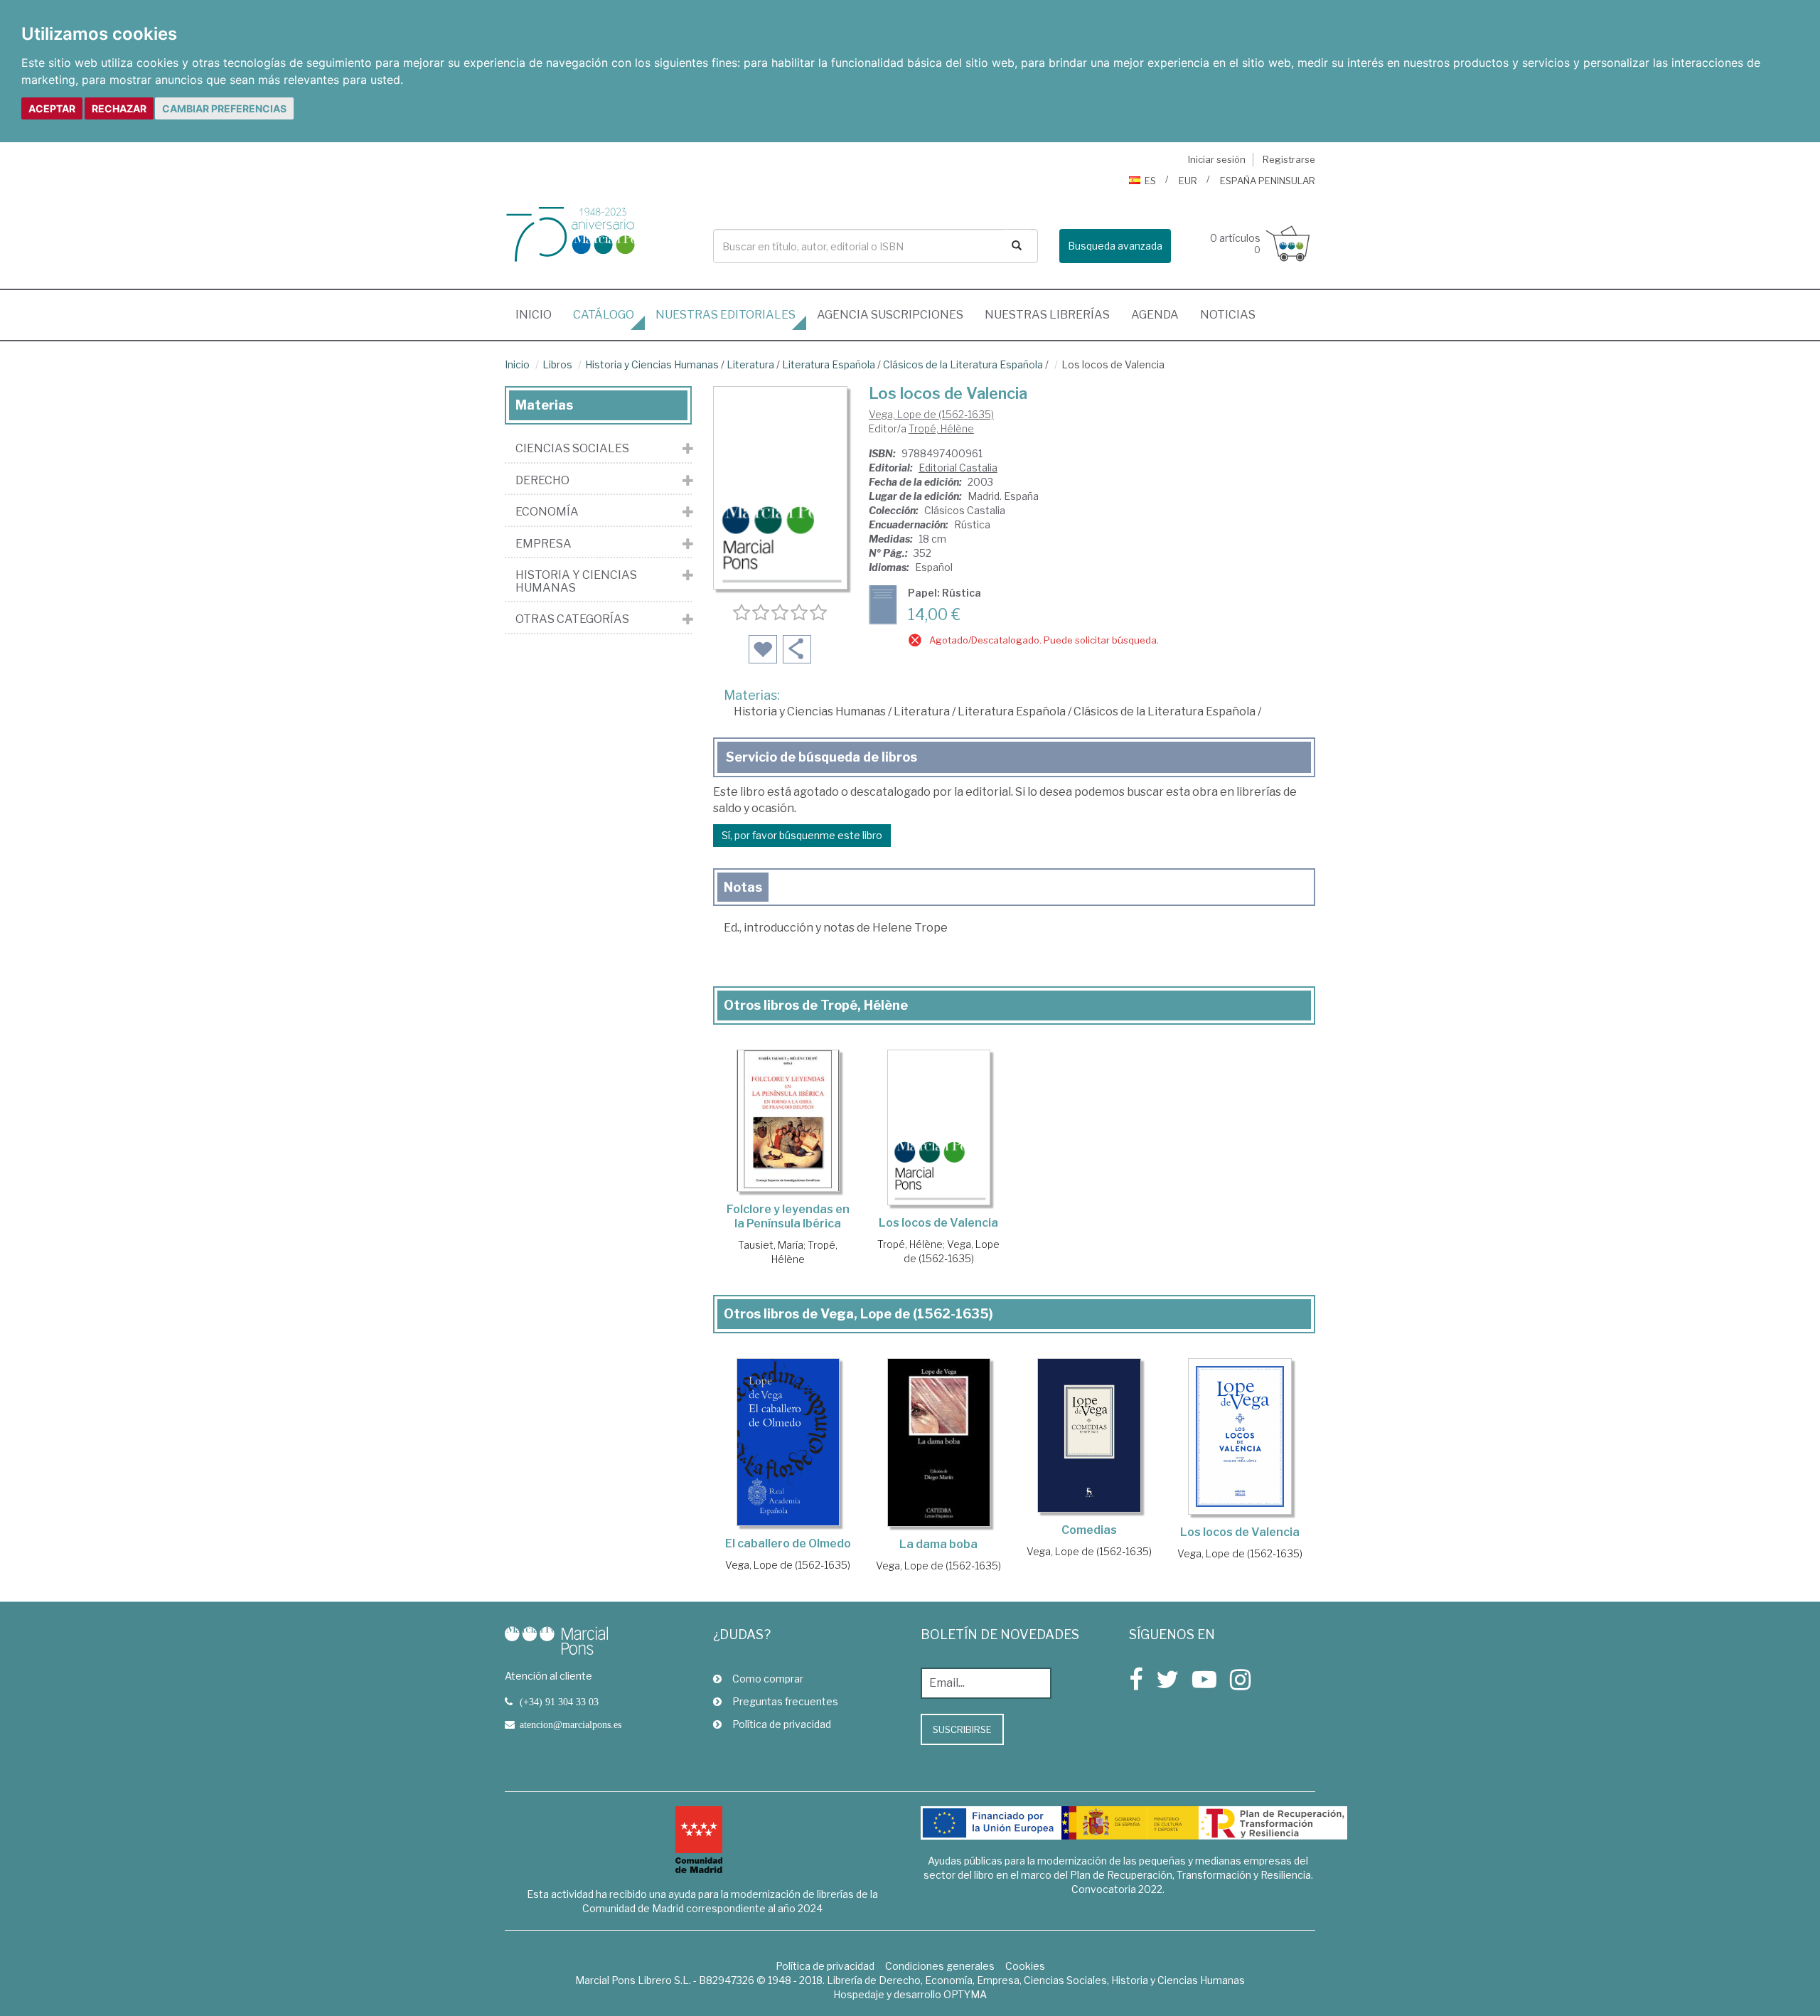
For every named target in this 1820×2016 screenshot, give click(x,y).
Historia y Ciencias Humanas (652, 364)
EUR (1188, 181)
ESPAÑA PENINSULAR (1268, 181)
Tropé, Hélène (941, 428)
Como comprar (768, 1679)
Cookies (1025, 1966)
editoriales (726, 315)
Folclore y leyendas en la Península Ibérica (788, 1216)
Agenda (1155, 315)
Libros (557, 364)
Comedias (1089, 1530)
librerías (1047, 315)
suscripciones (890, 315)
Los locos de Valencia (938, 1223)
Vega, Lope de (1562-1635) (931, 414)
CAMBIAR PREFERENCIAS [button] (224, 108)
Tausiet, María (771, 1245)
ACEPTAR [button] (52, 108)
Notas (743, 887)
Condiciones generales (940, 1966)
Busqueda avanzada (1115, 246)
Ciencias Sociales (572, 449)
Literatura (750, 364)
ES (1150, 181)
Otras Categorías (572, 619)
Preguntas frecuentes (785, 1701)
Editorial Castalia (958, 468)
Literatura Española (829, 364)
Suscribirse (962, 1729)
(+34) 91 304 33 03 (559, 1702)
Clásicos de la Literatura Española (963, 364)
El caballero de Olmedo (788, 1543)
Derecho (542, 481)
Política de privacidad (782, 1724)
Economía (547, 512)
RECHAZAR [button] (119, 108)
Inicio (539, 314)
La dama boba (938, 1544)
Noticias (1228, 315)
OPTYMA (965, 1994)
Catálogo (604, 315)
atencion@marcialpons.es (571, 1724)
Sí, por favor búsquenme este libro (802, 835)
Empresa (544, 544)
